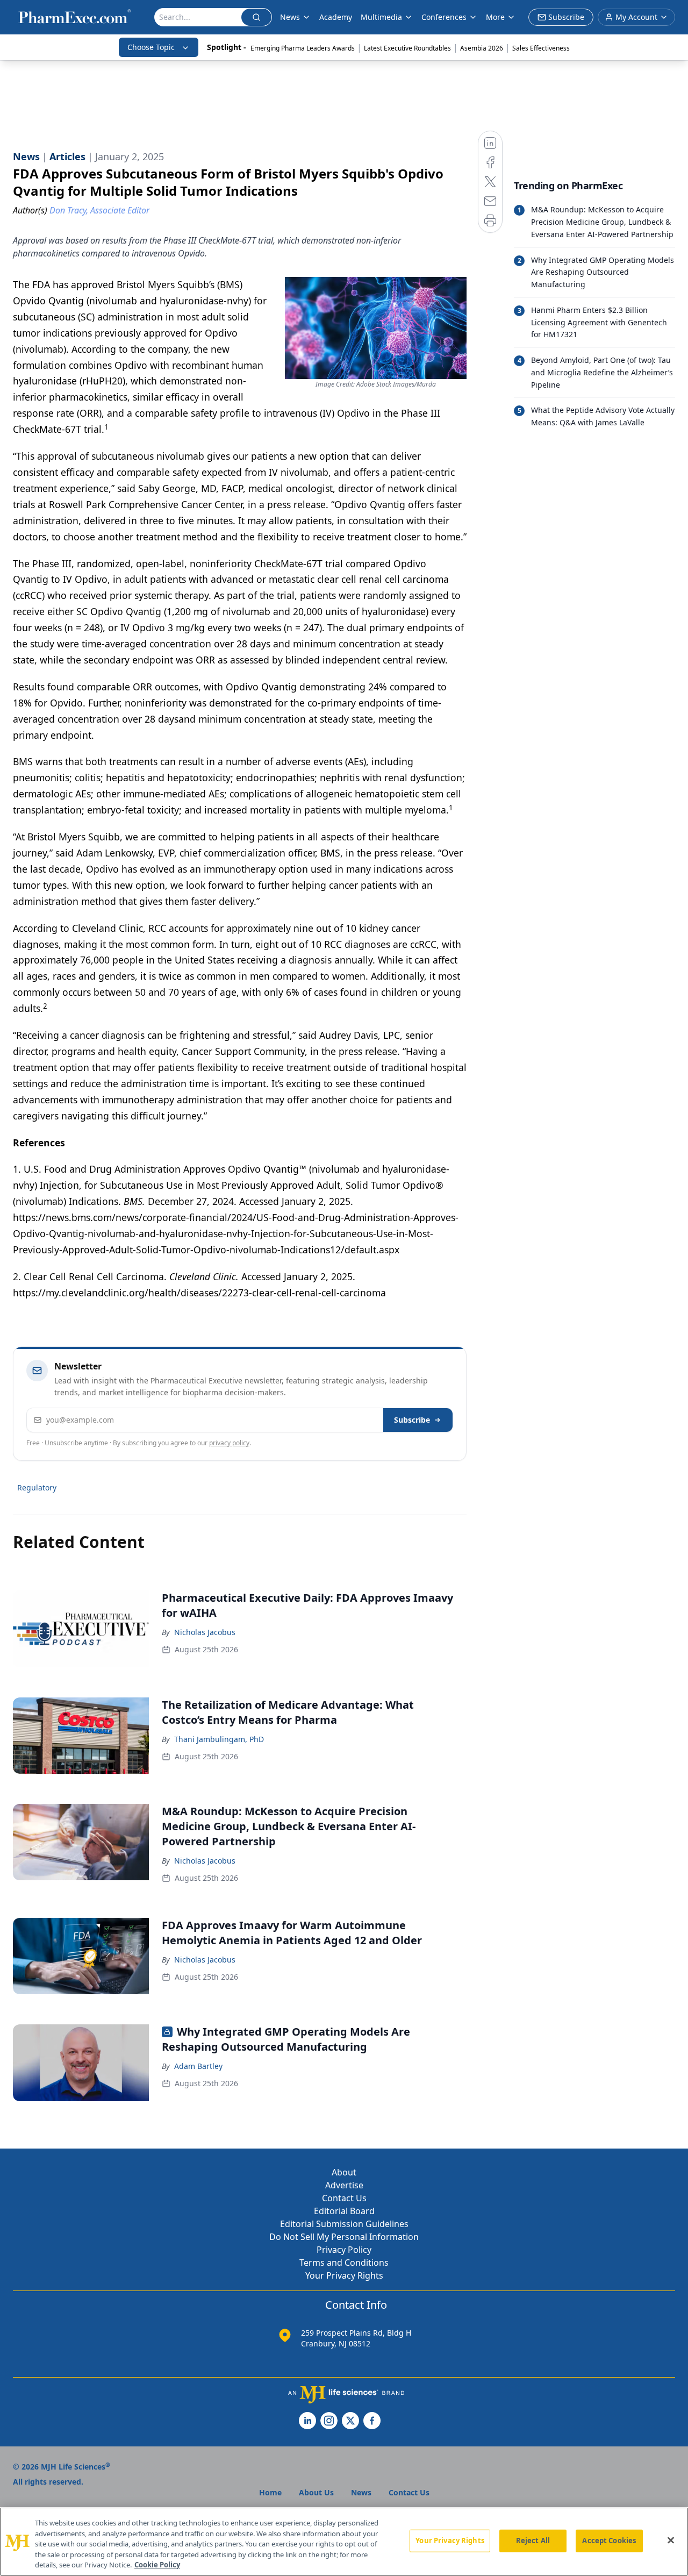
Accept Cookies (609, 2541)
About (344, 2172)
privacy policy (229, 1443)
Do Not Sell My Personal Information (344, 2237)
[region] (344, 2542)
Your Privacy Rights (344, 2275)
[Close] (671, 2541)
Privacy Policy (344, 2250)
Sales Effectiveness (541, 48)
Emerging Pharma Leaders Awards (303, 48)
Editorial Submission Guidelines (344, 2224)
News (290, 17)
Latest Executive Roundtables (407, 48)
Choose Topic (151, 47)
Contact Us (344, 2198)
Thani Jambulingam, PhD (219, 1739)
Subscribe (412, 1420)
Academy (336, 17)
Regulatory (37, 1487)
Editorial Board (344, 2211)
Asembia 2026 (482, 48)
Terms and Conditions (344, 2263)
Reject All (533, 2541)
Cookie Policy (157, 2565)
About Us (316, 2492)
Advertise (344, 2185)
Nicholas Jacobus (205, 1632)
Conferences (444, 17)
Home (270, 2492)
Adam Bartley (198, 2066)
